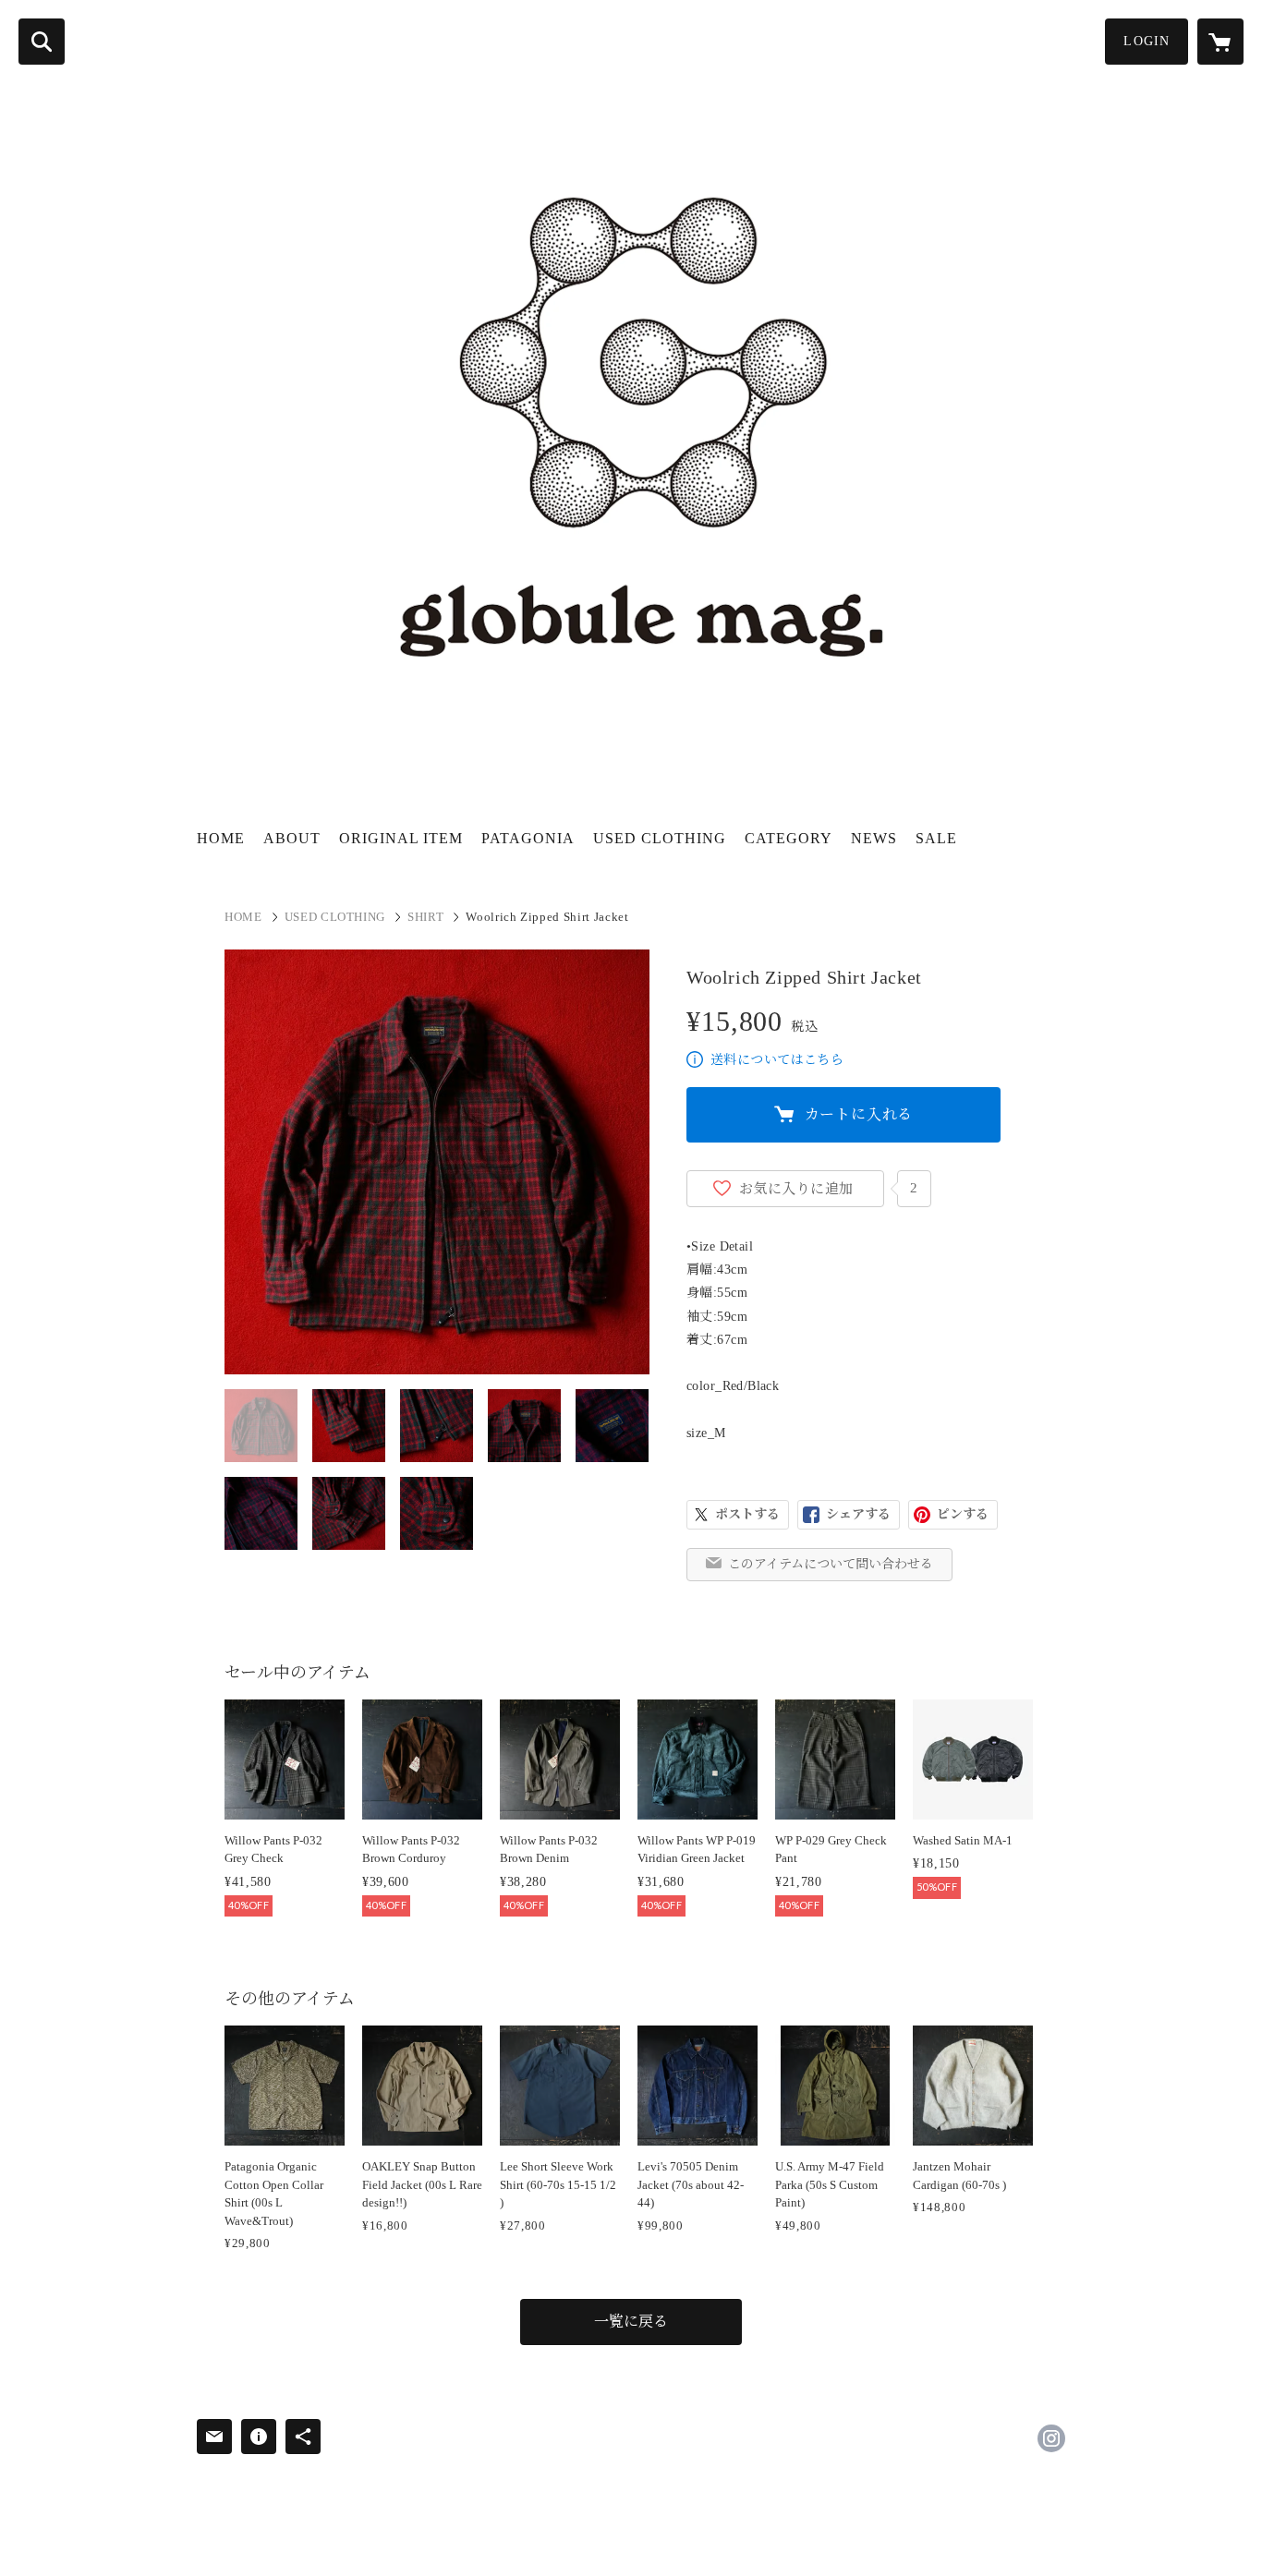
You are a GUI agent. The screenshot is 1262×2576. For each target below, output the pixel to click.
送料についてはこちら (777, 1060)
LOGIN (1147, 41)
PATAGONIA (528, 838)
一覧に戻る (631, 2322)
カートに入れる (859, 1114)
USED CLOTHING (660, 838)
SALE (936, 838)
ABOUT (292, 838)
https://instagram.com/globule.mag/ (1051, 2438)
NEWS (874, 838)
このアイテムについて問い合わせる (831, 1564)
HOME (221, 838)
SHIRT (425, 917)
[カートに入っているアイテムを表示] (1220, 42)
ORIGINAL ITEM (401, 838)
